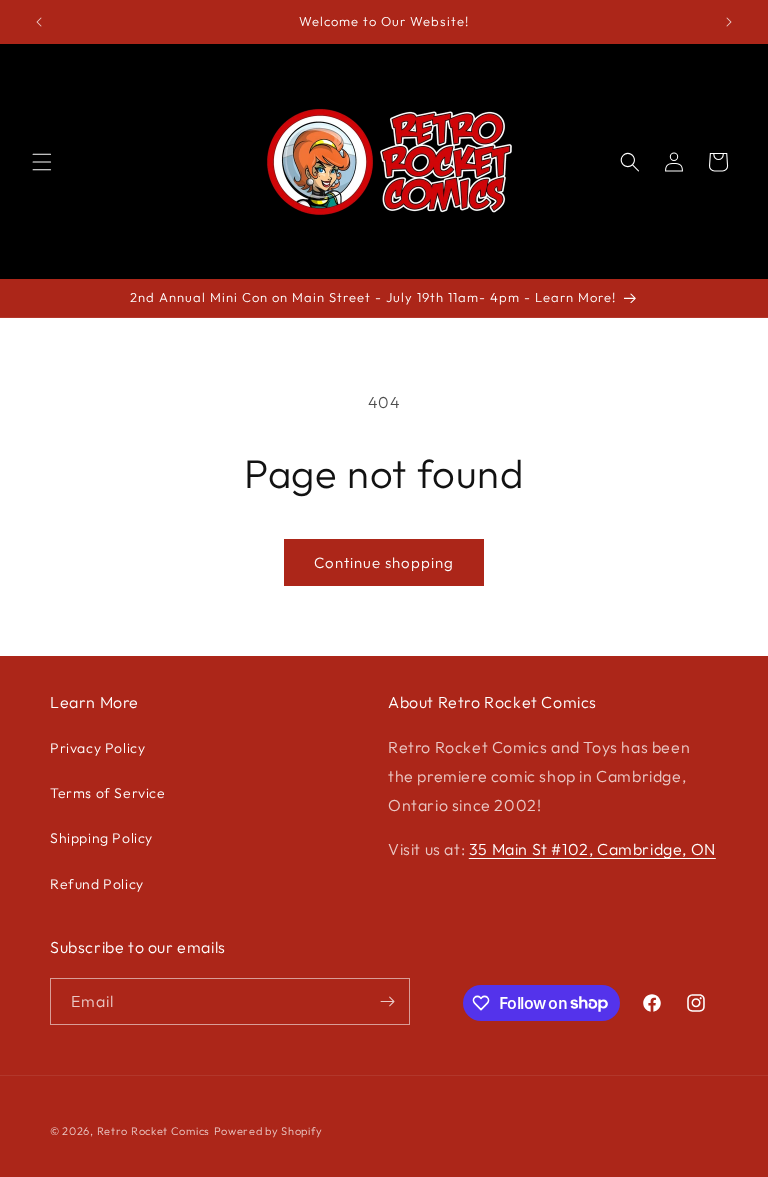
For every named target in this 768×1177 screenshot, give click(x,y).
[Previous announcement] (39, 22)
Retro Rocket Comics (153, 1131)
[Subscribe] (387, 1001)
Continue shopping (384, 562)
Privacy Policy (97, 748)
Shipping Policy (101, 838)
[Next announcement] (729, 22)
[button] (42, 162)
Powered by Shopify (268, 1131)
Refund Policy (97, 884)
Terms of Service (108, 793)
